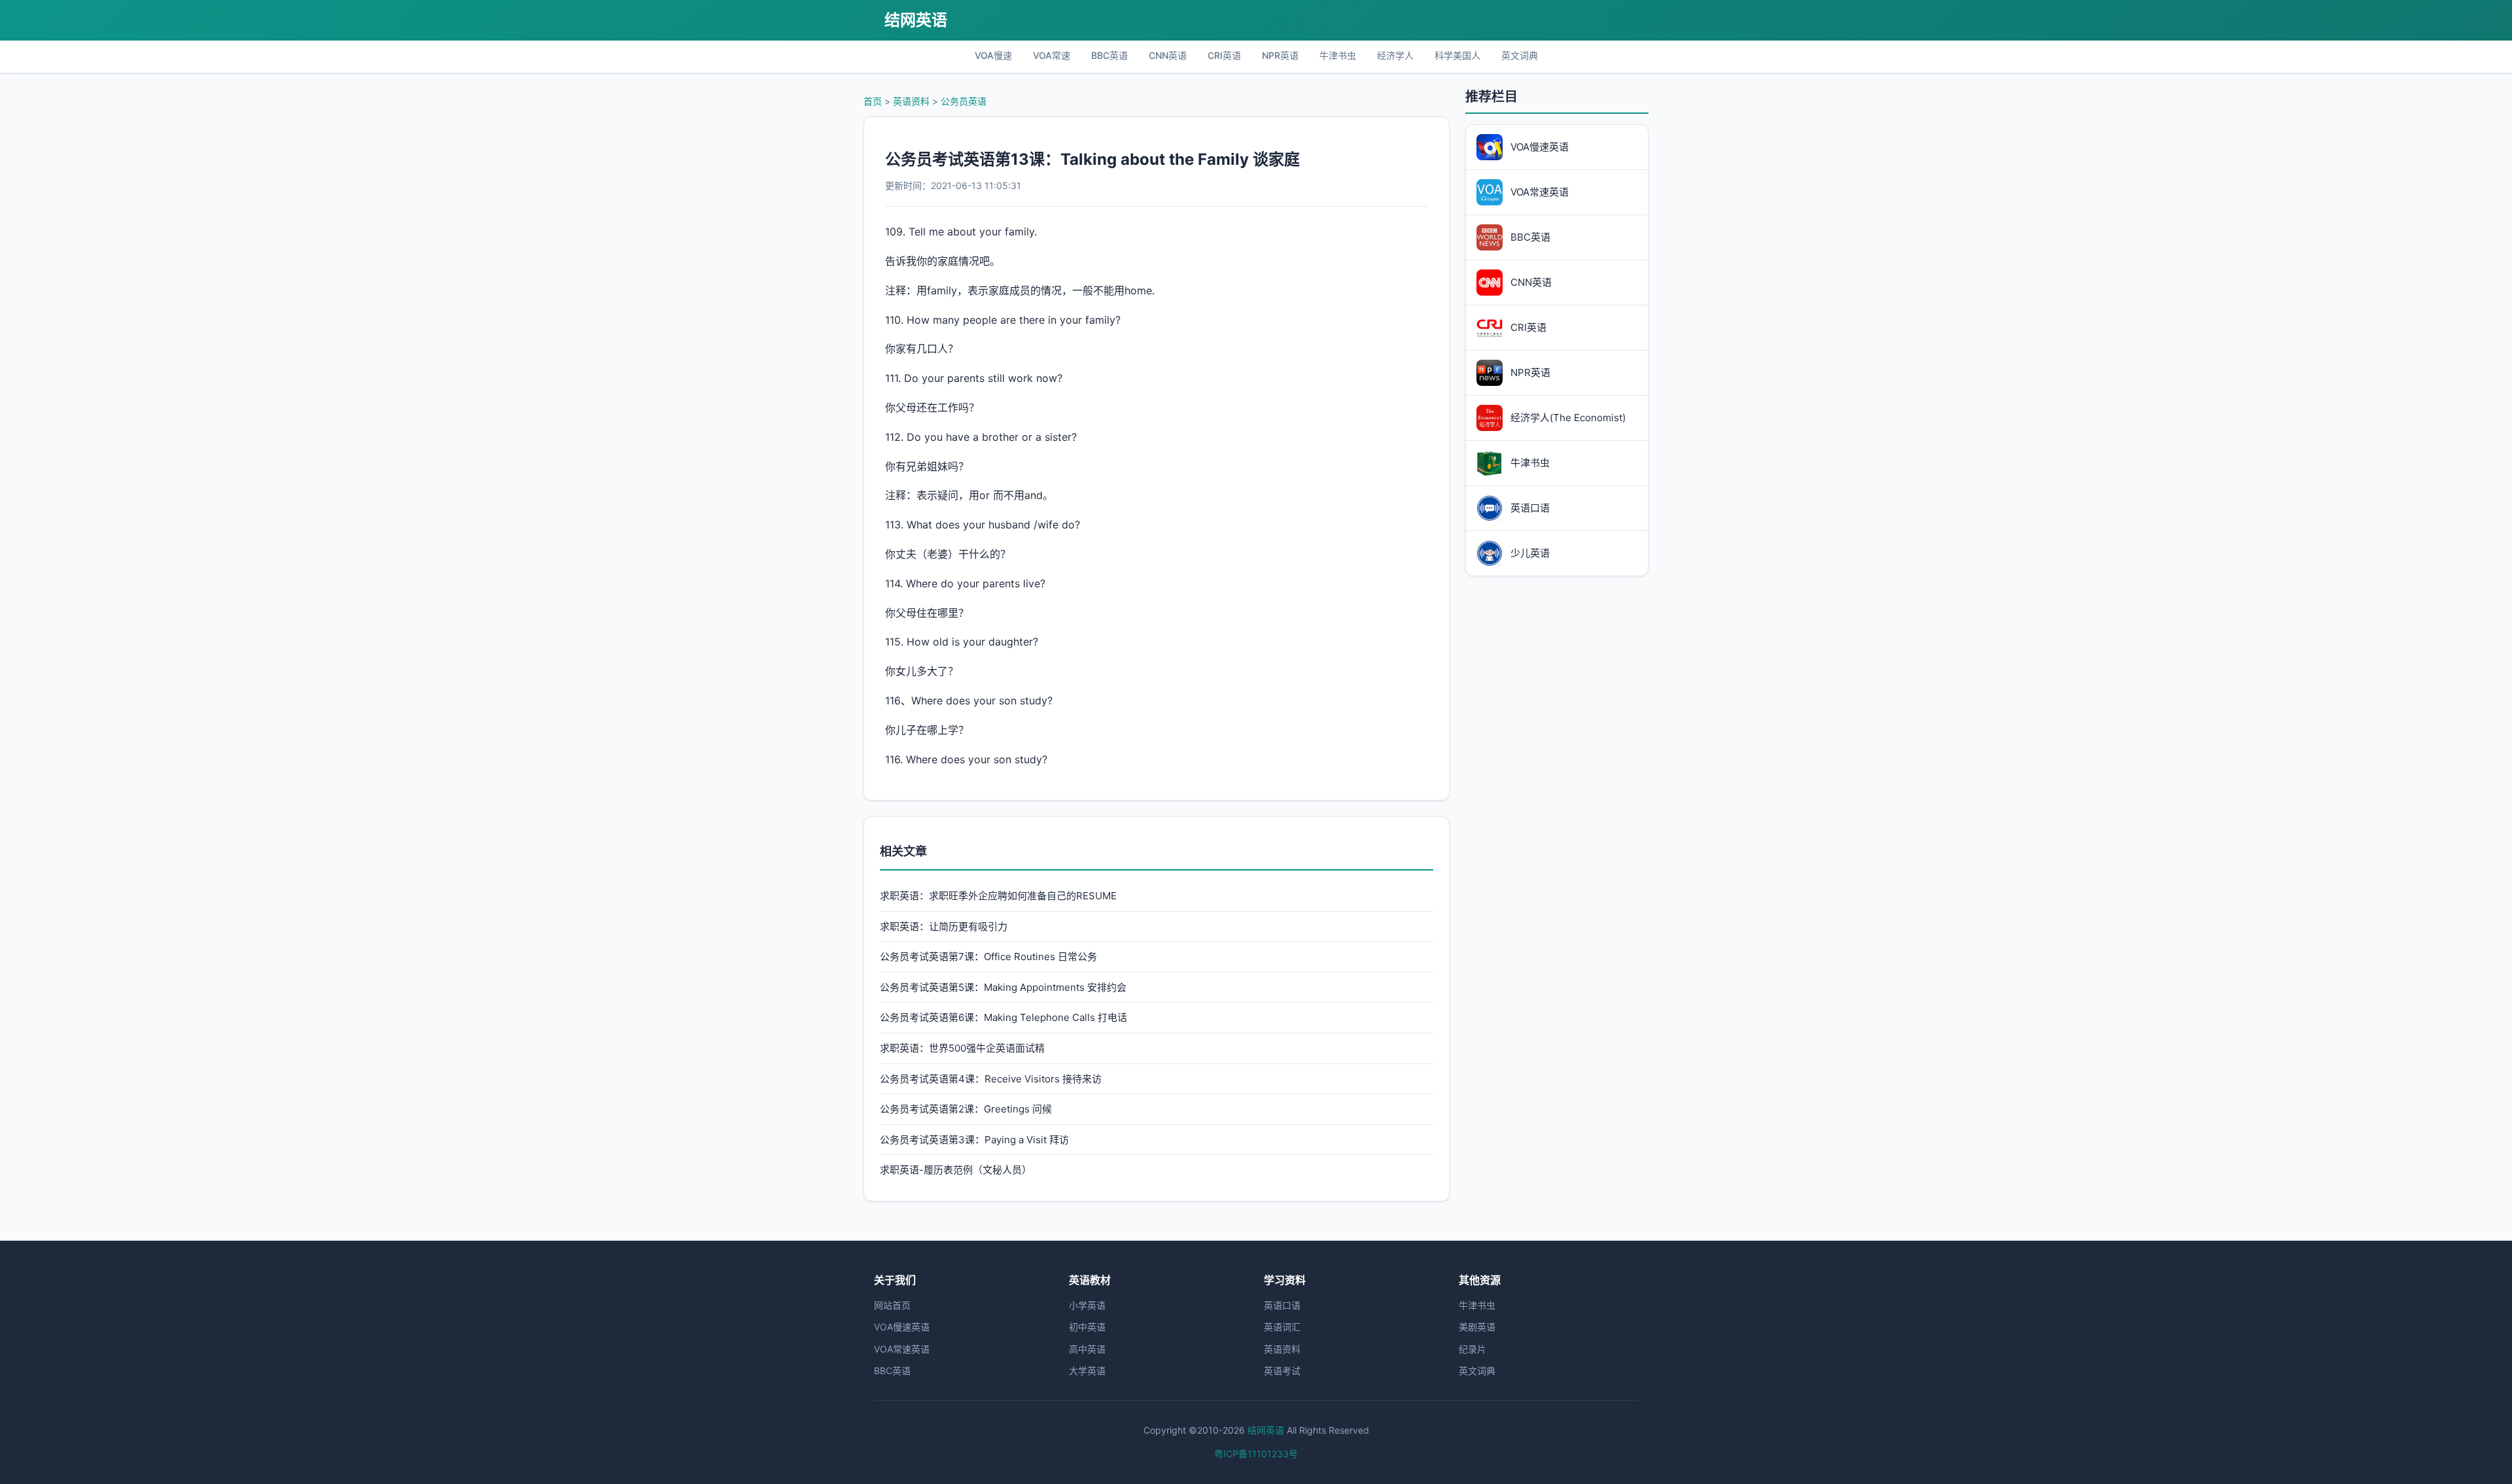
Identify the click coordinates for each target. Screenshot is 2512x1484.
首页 (873, 101)
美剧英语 (1477, 1327)
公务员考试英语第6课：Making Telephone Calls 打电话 (1003, 1017)
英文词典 (1520, 55)
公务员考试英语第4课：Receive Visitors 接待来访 (991, 1079)
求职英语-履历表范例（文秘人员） (956, 1170)
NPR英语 (1280, 55)
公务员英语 (964, 101)
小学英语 (1087, 1305)
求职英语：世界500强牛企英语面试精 (962, 1048)
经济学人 (1395, 55)
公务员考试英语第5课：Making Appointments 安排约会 (1003, 987)
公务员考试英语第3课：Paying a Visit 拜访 (974, 1140)
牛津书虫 (1338, 55)
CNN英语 (1168, 55)
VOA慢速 (993, 55)
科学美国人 (1457, 55)
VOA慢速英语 (902, 1327)
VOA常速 (1052, 55)
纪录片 (1473, 1349)
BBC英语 (1109, 55)
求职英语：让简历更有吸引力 (944, 926)
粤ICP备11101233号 (1256, 1454)
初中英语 (1087, 1327)
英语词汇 (1282, 1327)
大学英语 (1087, 1371)
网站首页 (892, 1305)
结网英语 (916, 20)
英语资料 (911, 101)
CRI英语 (1224, 55)
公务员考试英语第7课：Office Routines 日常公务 (988, 957)
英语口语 (1282, 1305)
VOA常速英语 (902, 1349)
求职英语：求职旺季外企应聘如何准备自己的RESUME (998, 896)
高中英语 (1087, 1349)
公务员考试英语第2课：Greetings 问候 (966, 1109)
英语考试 (1282, 1371)
